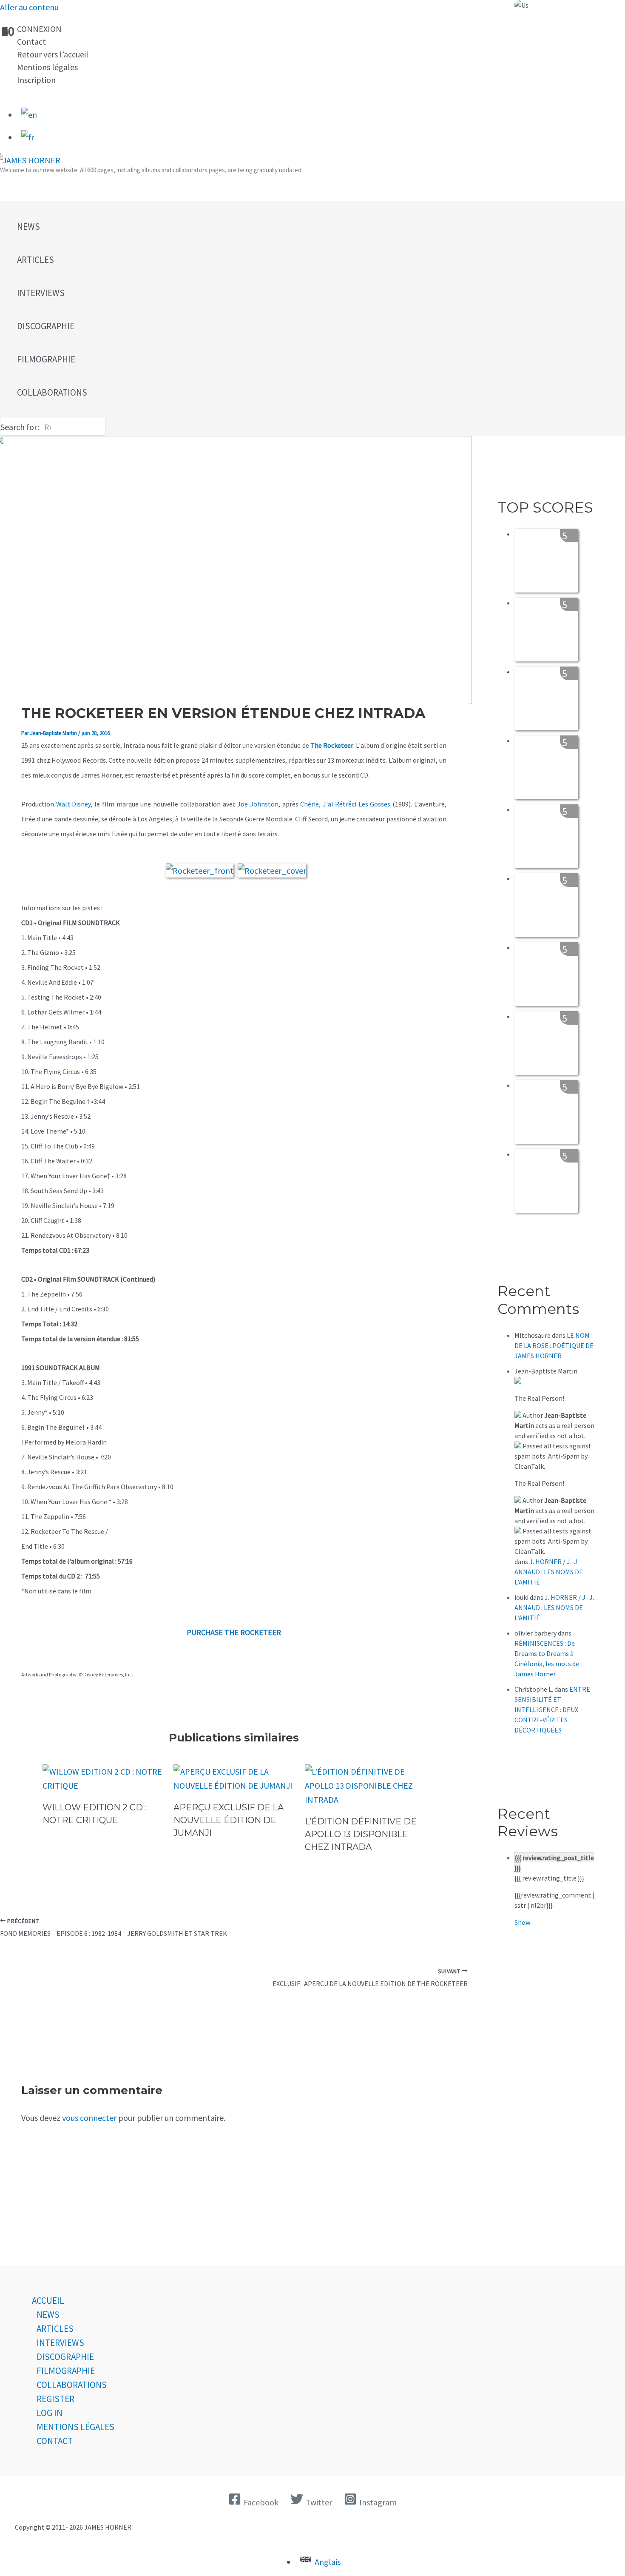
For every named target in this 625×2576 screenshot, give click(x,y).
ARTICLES (55, 2329)
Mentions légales (47, 67)
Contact (31, 41)
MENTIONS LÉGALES (75, 2427)
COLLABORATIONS (72, 2385)
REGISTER (55, 2399)
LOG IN (50, 2413)
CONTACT (55, 2441)
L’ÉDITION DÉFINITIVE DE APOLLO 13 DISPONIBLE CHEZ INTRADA (361, 1834)
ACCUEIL (48, 2301)
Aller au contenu (29, 7)
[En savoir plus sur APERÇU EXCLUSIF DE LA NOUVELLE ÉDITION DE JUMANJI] (234, 1785)
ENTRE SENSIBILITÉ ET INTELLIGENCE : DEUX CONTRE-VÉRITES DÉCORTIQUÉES (552, 1710)
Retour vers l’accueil (53, 54)
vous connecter (89, 2118)
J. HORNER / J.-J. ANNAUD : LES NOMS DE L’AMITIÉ (549, 1572)
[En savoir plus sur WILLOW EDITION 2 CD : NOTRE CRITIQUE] (103, 1785)
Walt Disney (74, 804)
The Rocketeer (332, 745)
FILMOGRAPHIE (66, 2371)
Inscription (36, 80)
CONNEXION (39, 29)
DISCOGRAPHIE (65, 2357)
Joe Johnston (258, 804)
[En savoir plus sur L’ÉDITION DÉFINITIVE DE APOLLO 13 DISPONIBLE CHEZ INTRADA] (365, 1799)
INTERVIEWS (60, 2343)
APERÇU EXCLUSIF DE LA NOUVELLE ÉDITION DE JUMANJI (229, 1820)
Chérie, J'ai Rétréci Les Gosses (346, 804)
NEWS (48, 2315)
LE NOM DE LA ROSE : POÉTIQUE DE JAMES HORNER (554, 1345)
